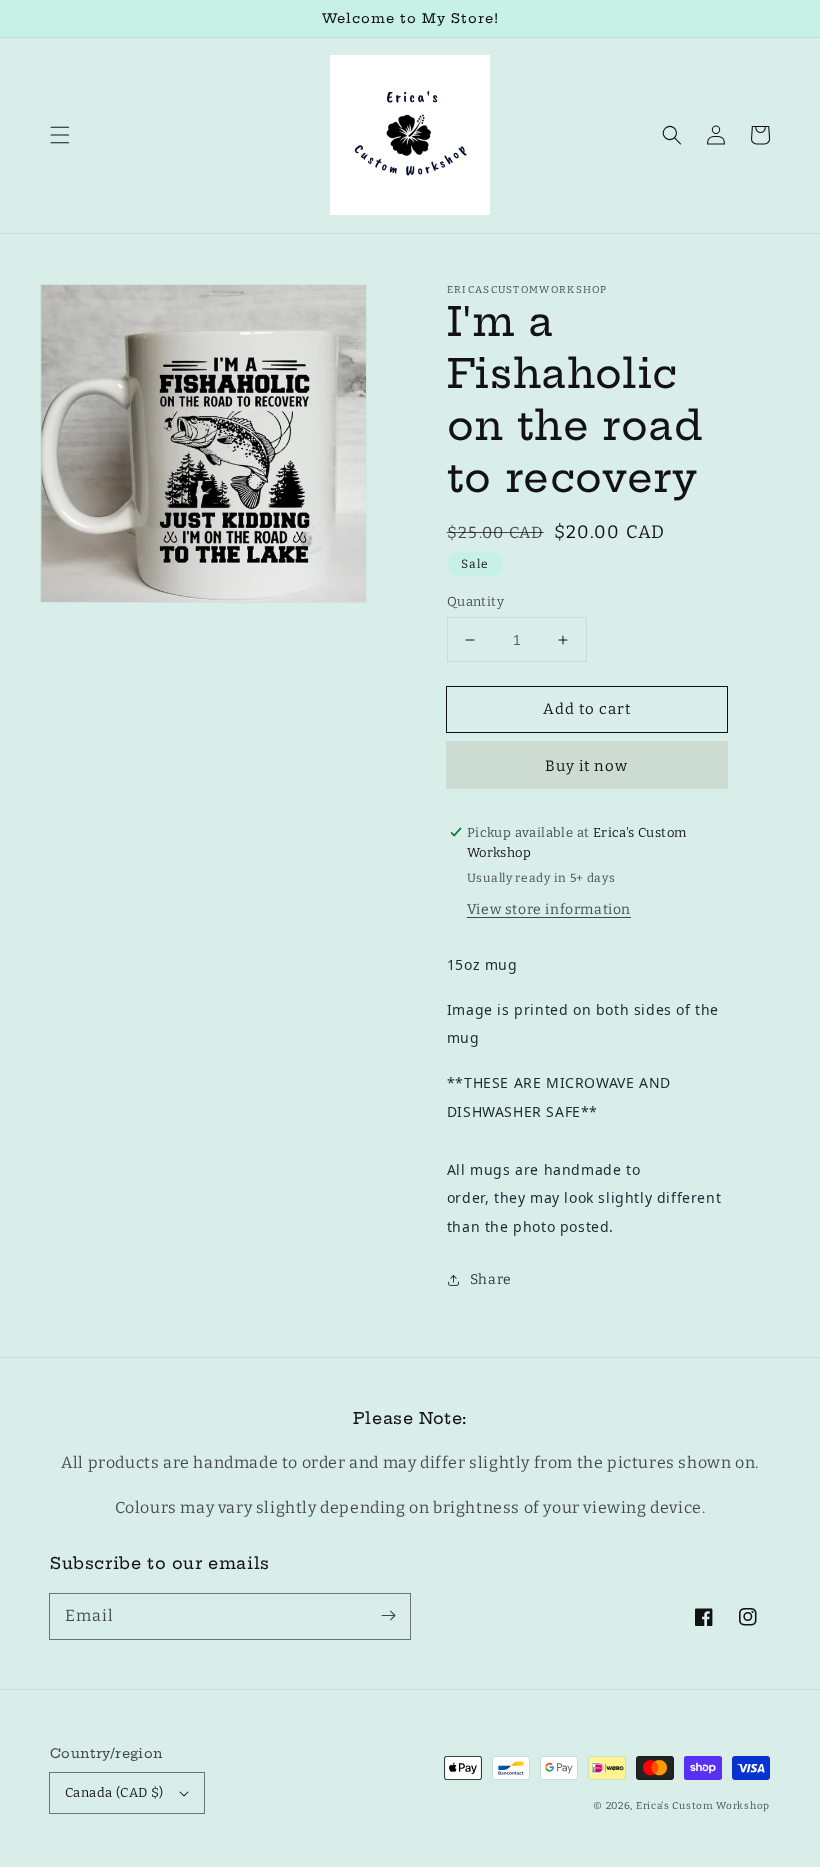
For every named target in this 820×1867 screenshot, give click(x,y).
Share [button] (491, 1279)
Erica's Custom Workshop (703, 1806)
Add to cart (587, 709)
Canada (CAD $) (114, 1792)
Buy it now (586, 766)
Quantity (475, 601)
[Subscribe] (388, 1616)
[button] (60, 135)
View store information (549, 909)
